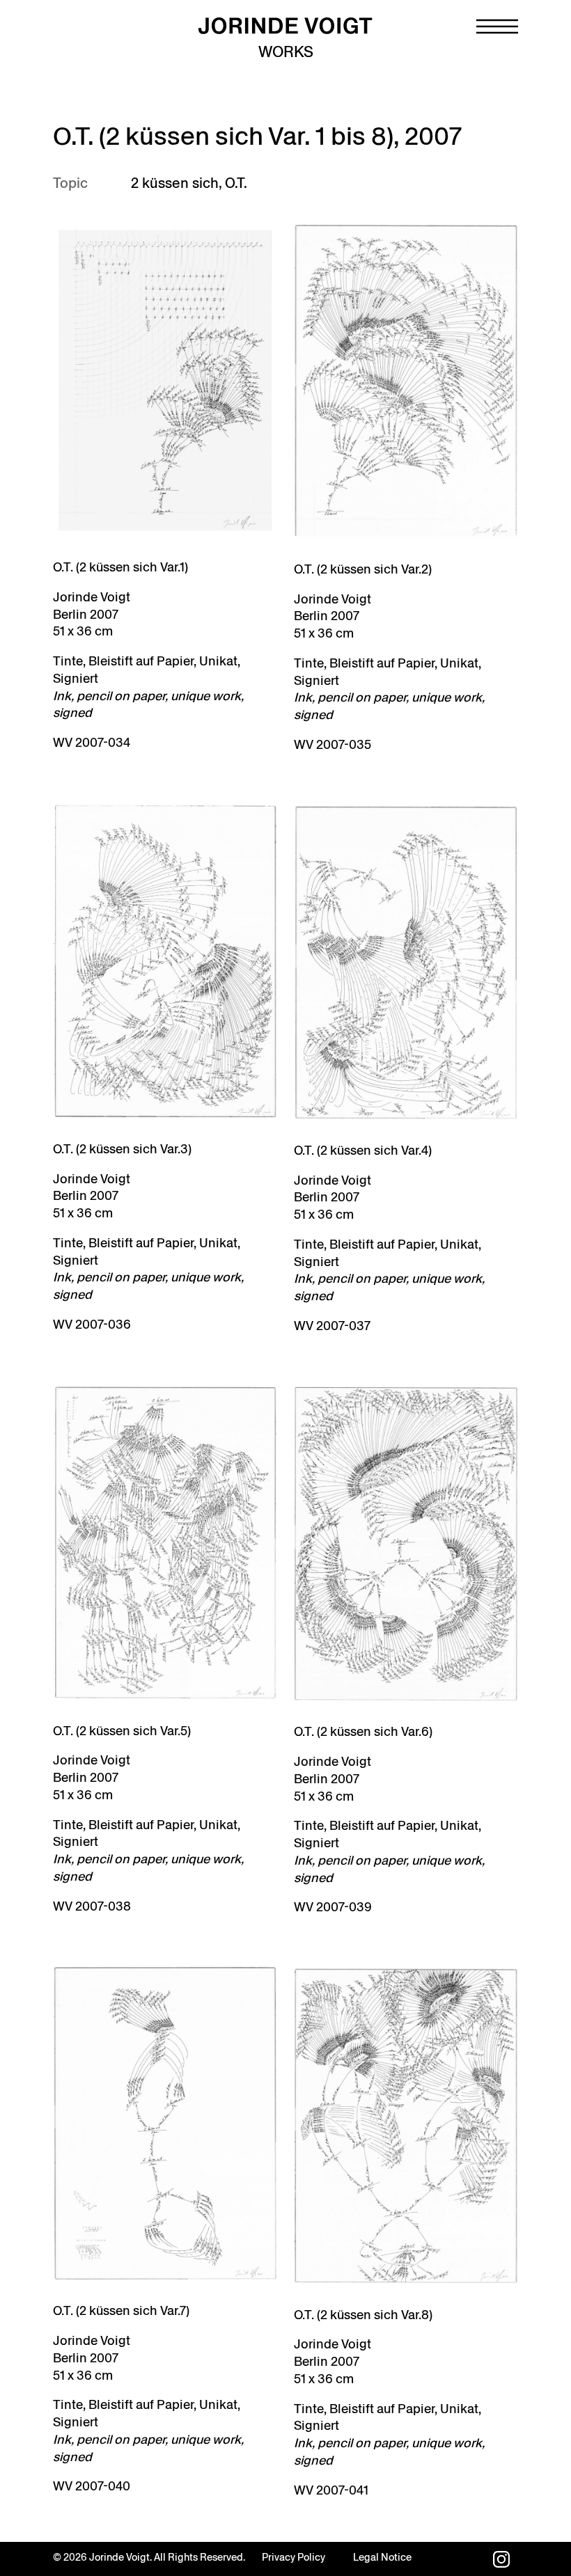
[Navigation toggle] (497, 26)
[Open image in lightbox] (165, 380)
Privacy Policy (294, 2557)
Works (286, 52)
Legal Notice (382, 2557)
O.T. (236, 183)
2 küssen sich (175, 183)
